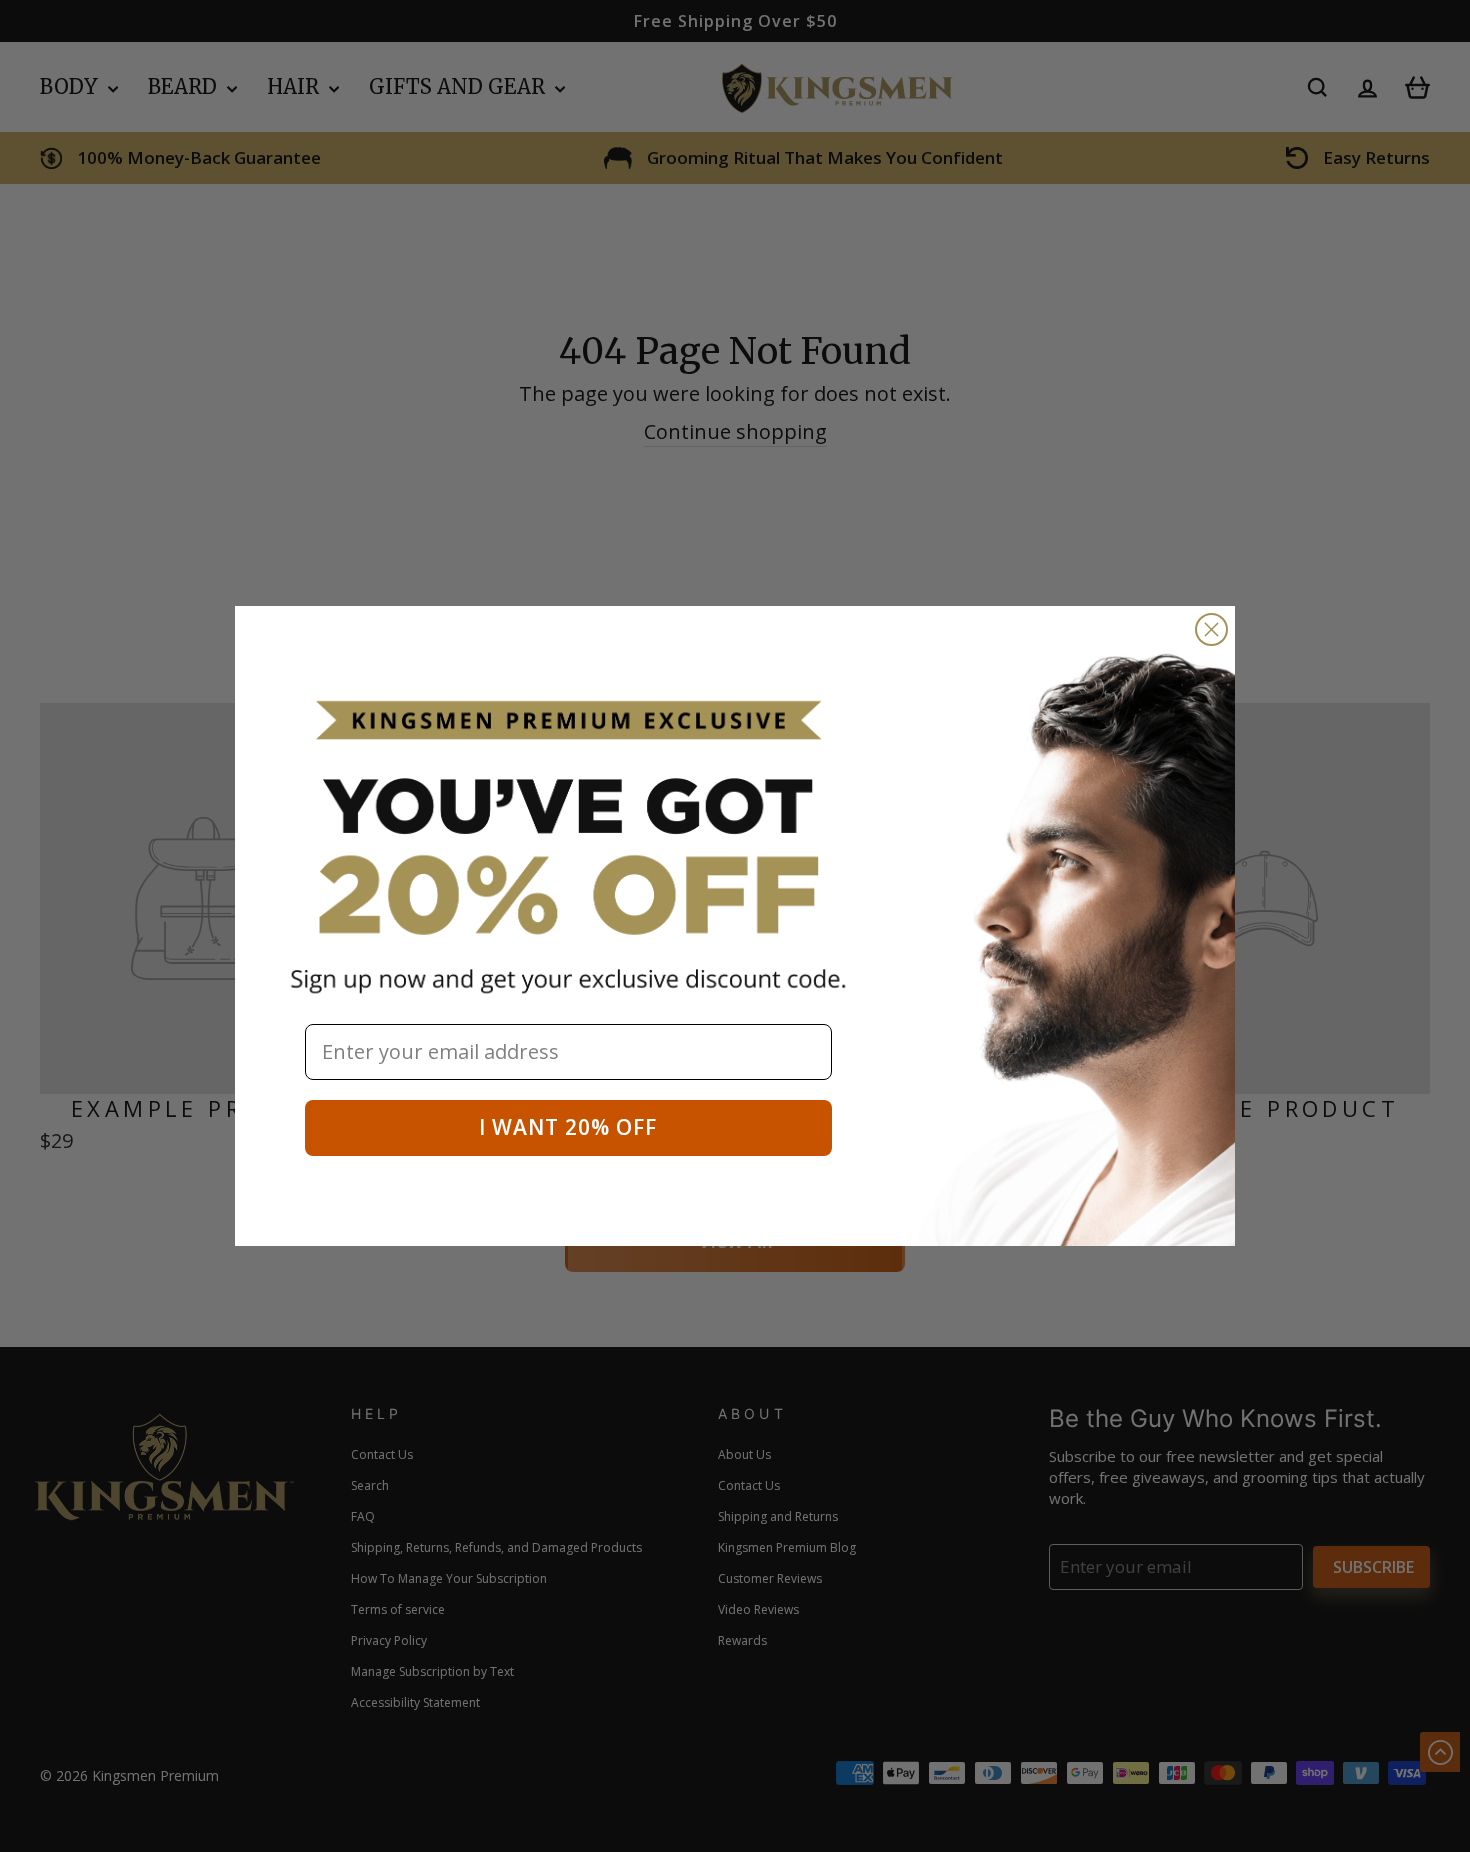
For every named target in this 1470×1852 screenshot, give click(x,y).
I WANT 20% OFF (568, 1127)
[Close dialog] (1211, 629)
